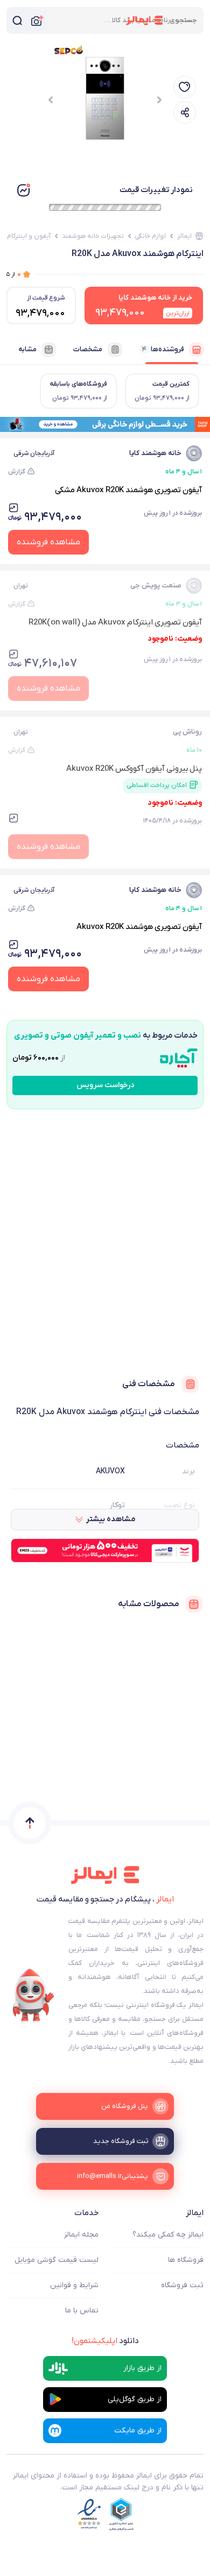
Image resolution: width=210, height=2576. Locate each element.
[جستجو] (17, 20)
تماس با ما (82, 2311)
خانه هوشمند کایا (155, 453)
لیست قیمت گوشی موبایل (57, 2260)
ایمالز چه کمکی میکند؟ (168, 2235)
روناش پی (187, 732)
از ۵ (14, 274)
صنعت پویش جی (156, 586)
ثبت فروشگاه (182, 2285)
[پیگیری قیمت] (185, 87)
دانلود (105, 2341)
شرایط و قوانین (74, 2285)
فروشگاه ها (186, 2260)
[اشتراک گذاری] (185, 112)
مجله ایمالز (81, 2235)
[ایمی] (33, 1996)
